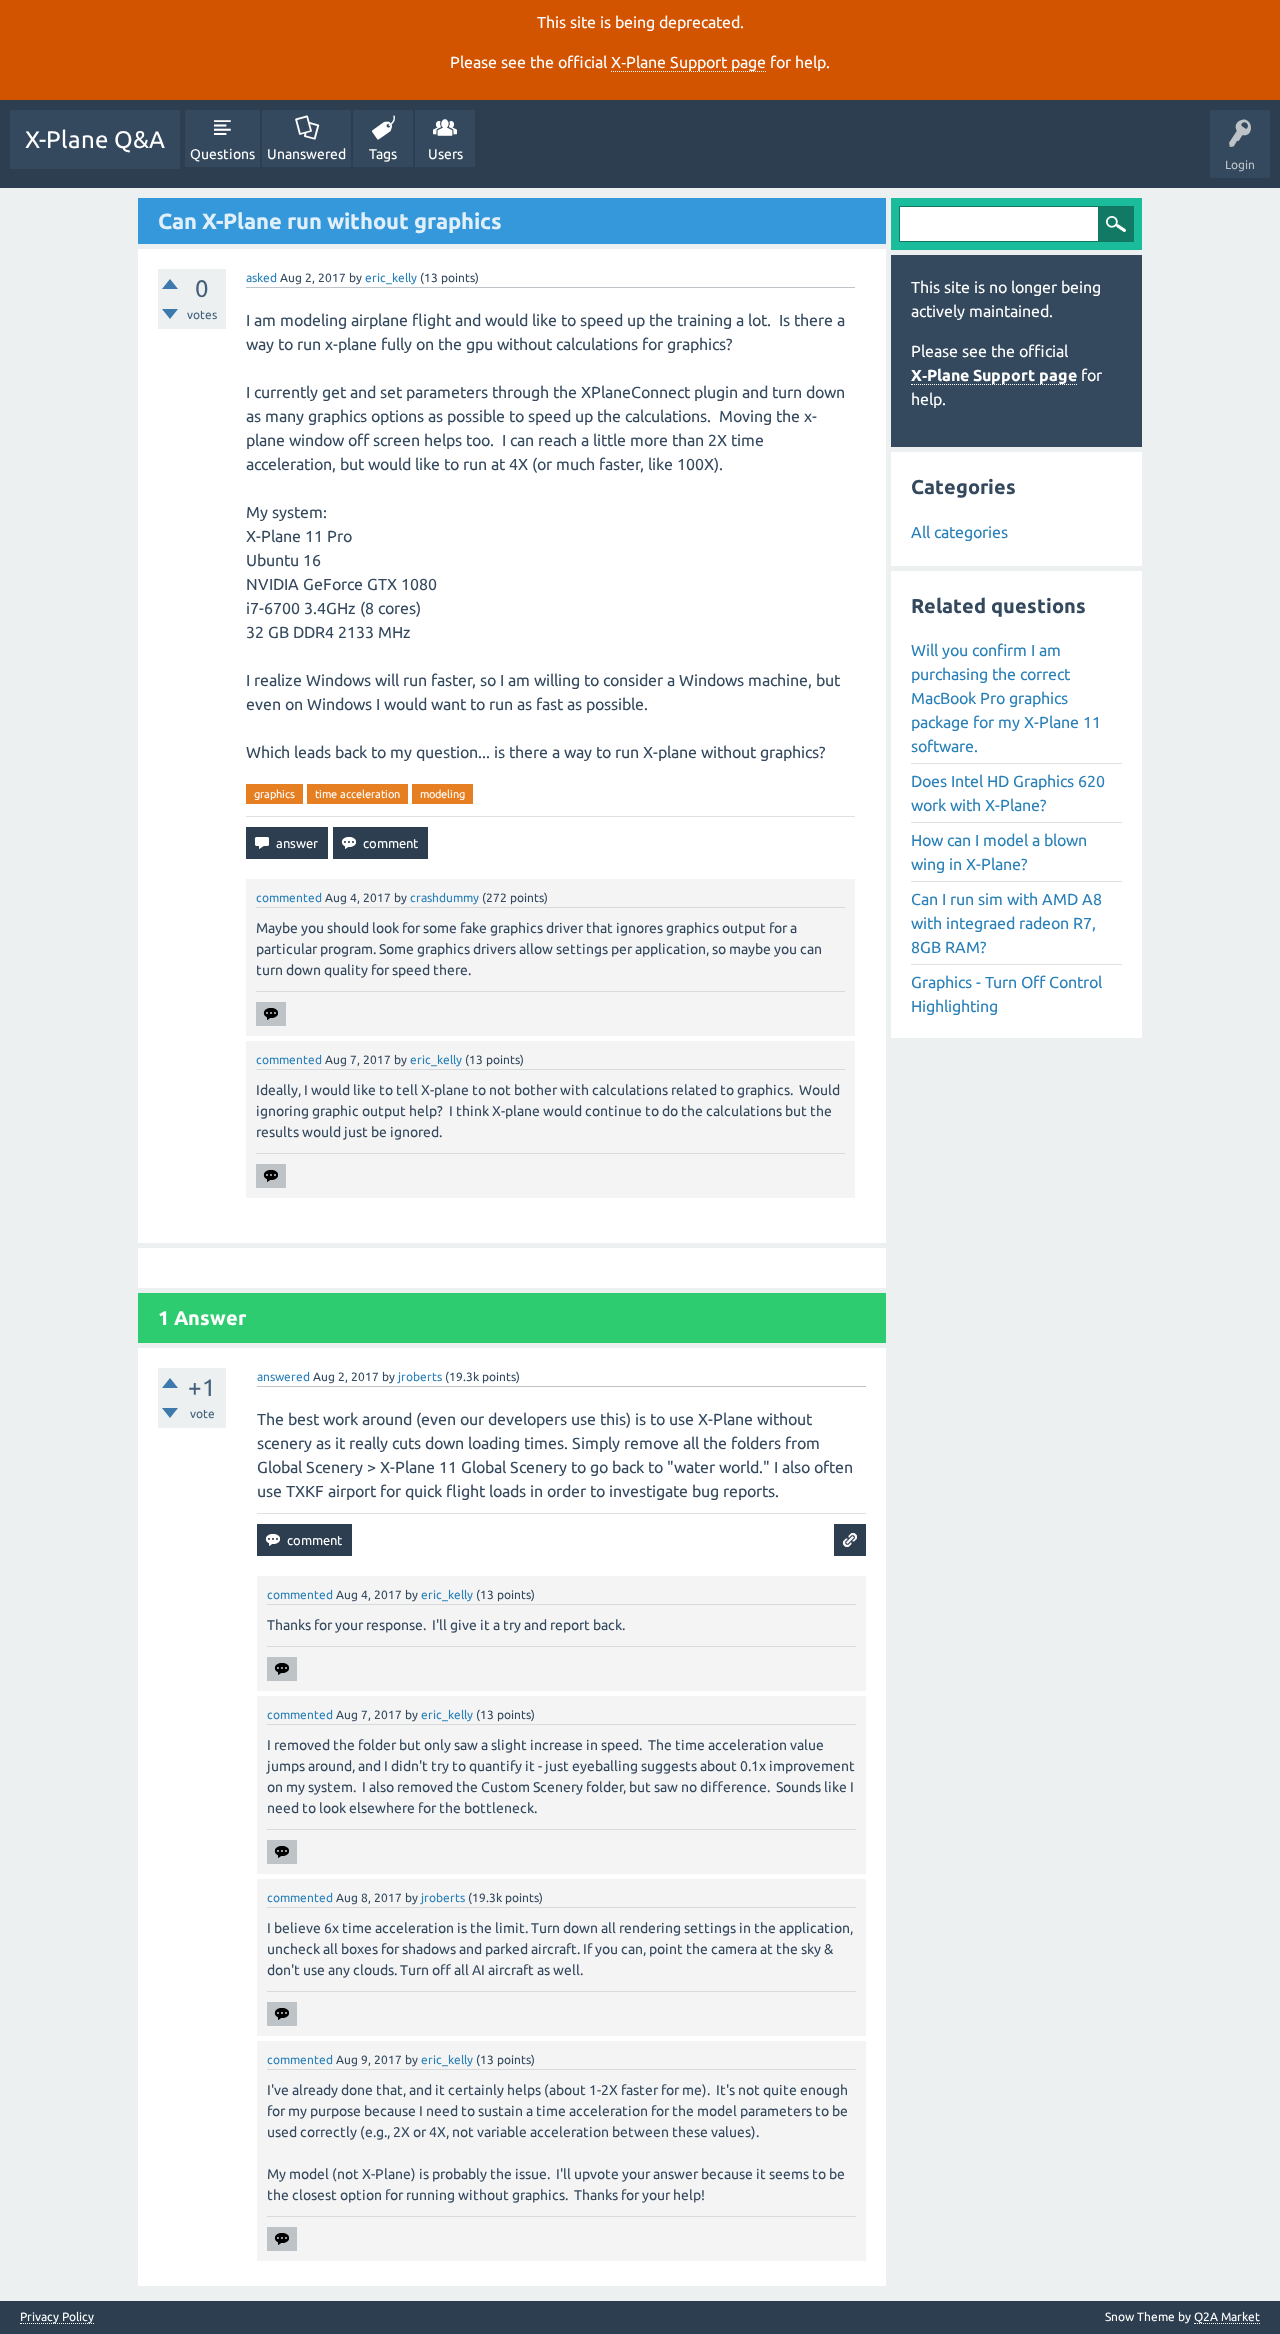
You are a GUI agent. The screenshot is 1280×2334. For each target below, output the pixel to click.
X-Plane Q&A (95, 139)
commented (289, 897)
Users (445, 154)
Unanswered (306, 154)
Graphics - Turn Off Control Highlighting (1006, 994)
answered (283, 1376)
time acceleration (357, 794)
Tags (383, 154)
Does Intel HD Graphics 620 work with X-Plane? (1008, 793)
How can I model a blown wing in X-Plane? (999, 852)
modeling (442, 794)
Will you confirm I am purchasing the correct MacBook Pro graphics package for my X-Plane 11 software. (1006, 698)
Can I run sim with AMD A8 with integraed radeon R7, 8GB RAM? (1006, 923)
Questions (222, 154)
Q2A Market (1227, 2316)
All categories (959, 532)
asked (261, 277)
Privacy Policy (57, 2317)
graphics (274, 794)
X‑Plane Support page (688, 62)
